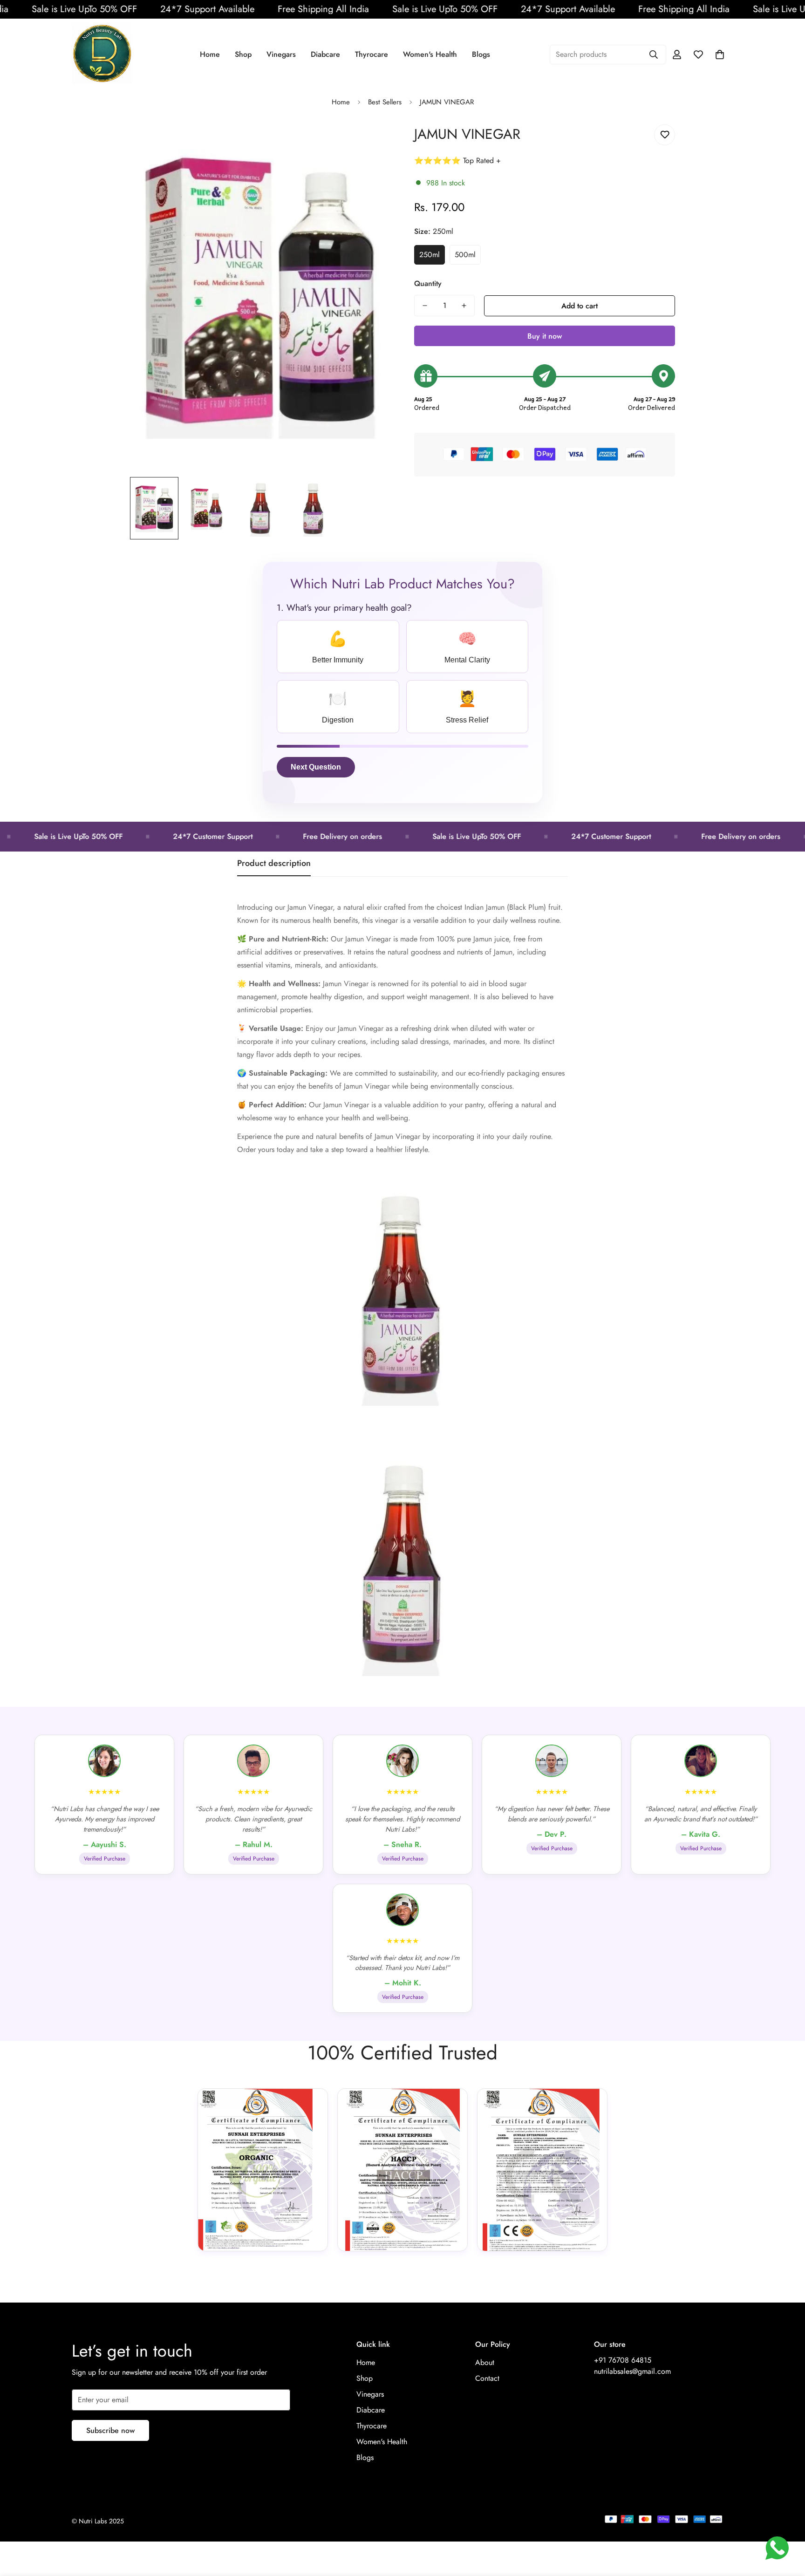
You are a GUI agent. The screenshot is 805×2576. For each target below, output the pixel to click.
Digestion (338, 707)
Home (210, 54)
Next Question (316, 767)
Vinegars (281, 54)
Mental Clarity (467, 647)
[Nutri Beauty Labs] (102, 54)
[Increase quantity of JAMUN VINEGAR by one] (464, 306)
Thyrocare (372, 54)
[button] (720, 55)
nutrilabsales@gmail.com (632, 2371)
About (485, 2362)
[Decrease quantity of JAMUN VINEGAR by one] (425, 306)
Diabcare (325, 54)
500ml (465, 255)
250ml (430, 255)
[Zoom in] (371, 142)
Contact (487, 2378)
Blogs (481, 54)
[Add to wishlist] (665, 135)
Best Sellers (385, 102)
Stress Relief (467, 707)
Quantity (428, 283)
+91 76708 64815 (623, 2360)
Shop (243, 54)
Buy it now (545, 336)
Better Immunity (338, 647)
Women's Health (430, 54)
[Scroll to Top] (787, 2525)
